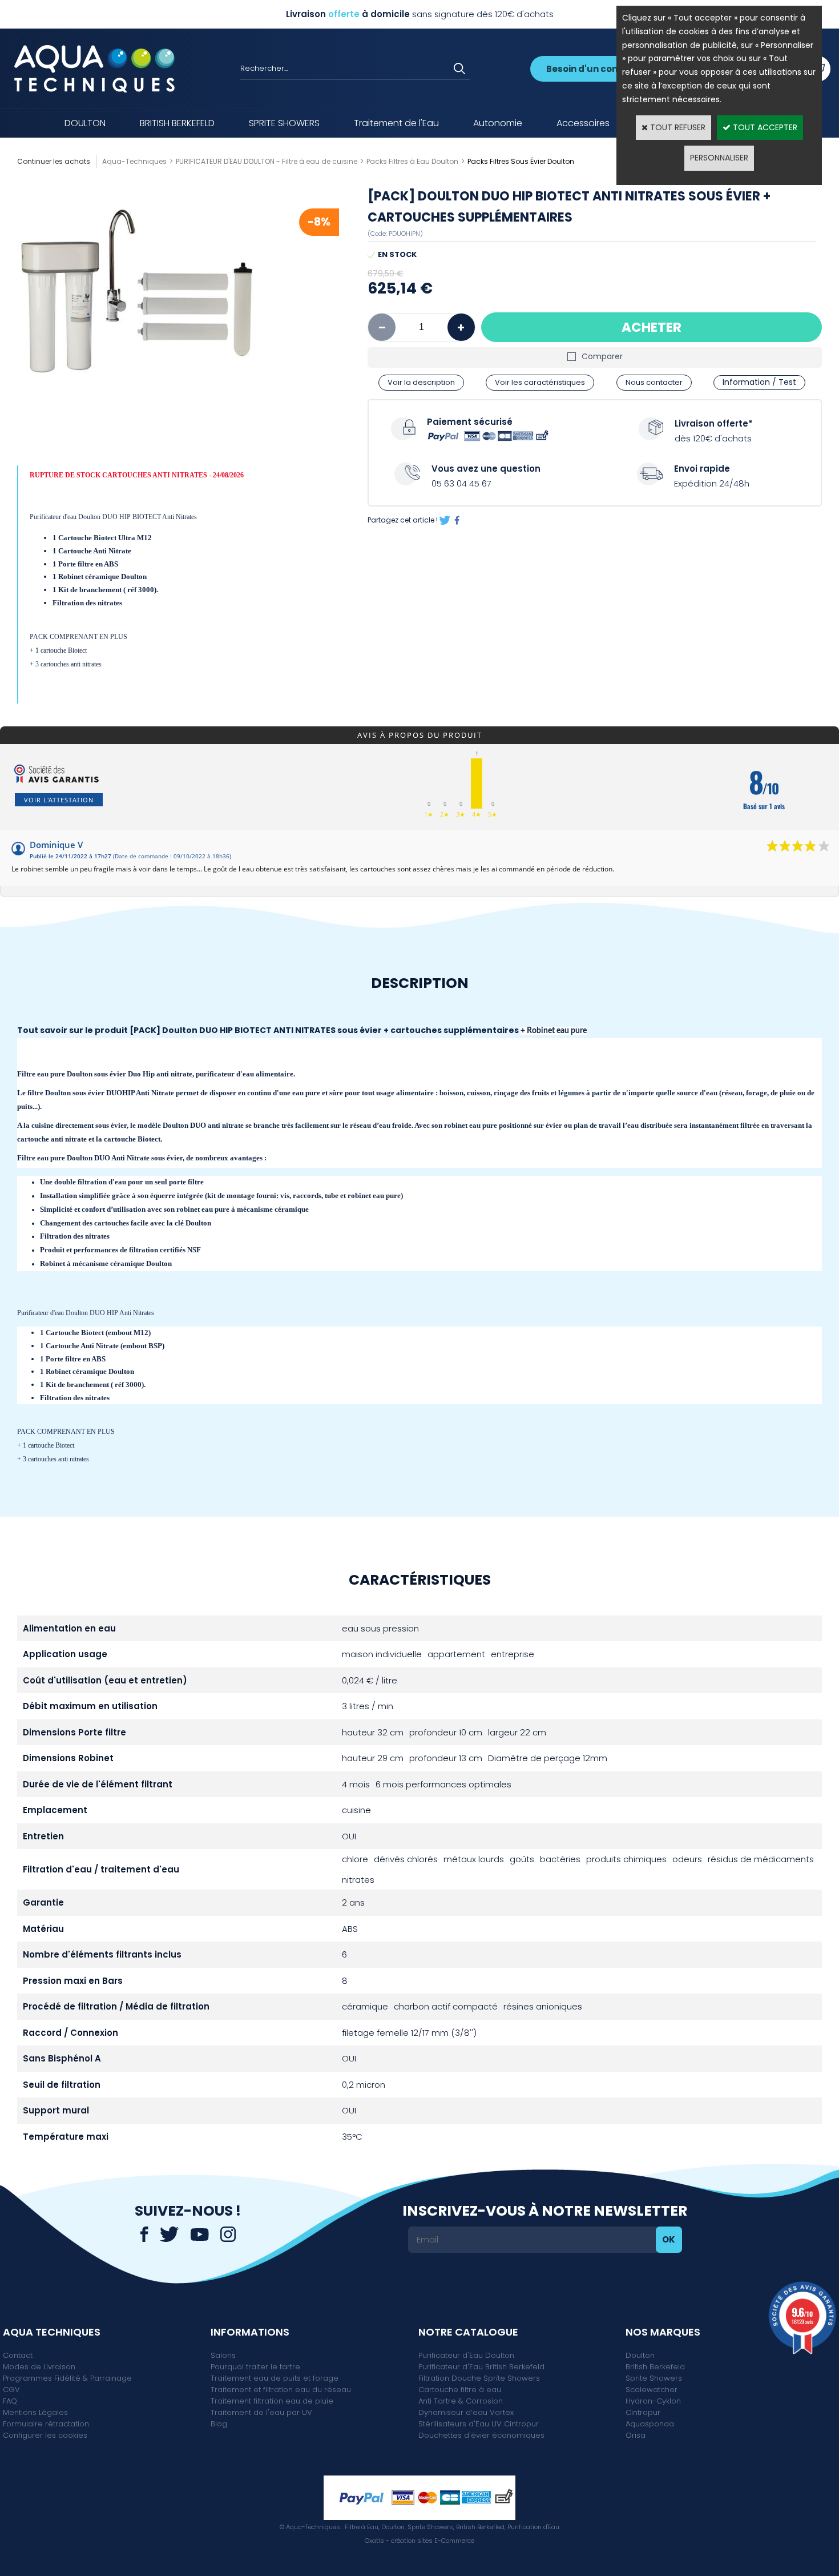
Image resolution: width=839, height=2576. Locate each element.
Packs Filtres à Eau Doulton (412, 161)
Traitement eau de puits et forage (275, 2378)
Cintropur (643, 2412)
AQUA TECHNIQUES (52, 2332)
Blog (219, 2424)
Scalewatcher (652, 2390)
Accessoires (583, 123)
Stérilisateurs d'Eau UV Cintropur (479, 2424)
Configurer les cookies (45, 2435)
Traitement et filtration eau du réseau (281, 2390)
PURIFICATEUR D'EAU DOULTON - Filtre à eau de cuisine (267, 161)
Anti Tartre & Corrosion (461, 2401)
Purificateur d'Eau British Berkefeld (481, 2367)
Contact (18, 2355)
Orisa (636, 2435)
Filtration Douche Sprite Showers (479, 2378)
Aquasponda (650, 2424)
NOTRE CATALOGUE (468, 2332)
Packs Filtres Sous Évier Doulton (521, 161)
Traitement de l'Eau (396, 123)
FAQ (10, 2401)
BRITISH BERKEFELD (177, 123)
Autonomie (498, 123)
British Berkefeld (655, 2367)
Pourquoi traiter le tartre (255, 2367)
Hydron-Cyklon (653, 2401)
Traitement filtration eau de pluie (272, 2401)
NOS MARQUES (663, 2332)
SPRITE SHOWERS (284, 123)
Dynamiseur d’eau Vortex (466, 2412)
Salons (223, 2355)
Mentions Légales (35, 2412)
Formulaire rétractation (46, 2424)
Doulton (640, 2355)
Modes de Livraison (39, 2367)
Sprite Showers (654, 2378)
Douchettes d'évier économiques (481, 2435)
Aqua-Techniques (134, 161)
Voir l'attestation (59, 800)
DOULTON (85, 123)
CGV (11, 2390)
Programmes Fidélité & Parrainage (67, 2378)
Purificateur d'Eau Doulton (466, 2355)
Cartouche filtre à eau (460, 2390)
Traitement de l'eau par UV (261, 2412)
